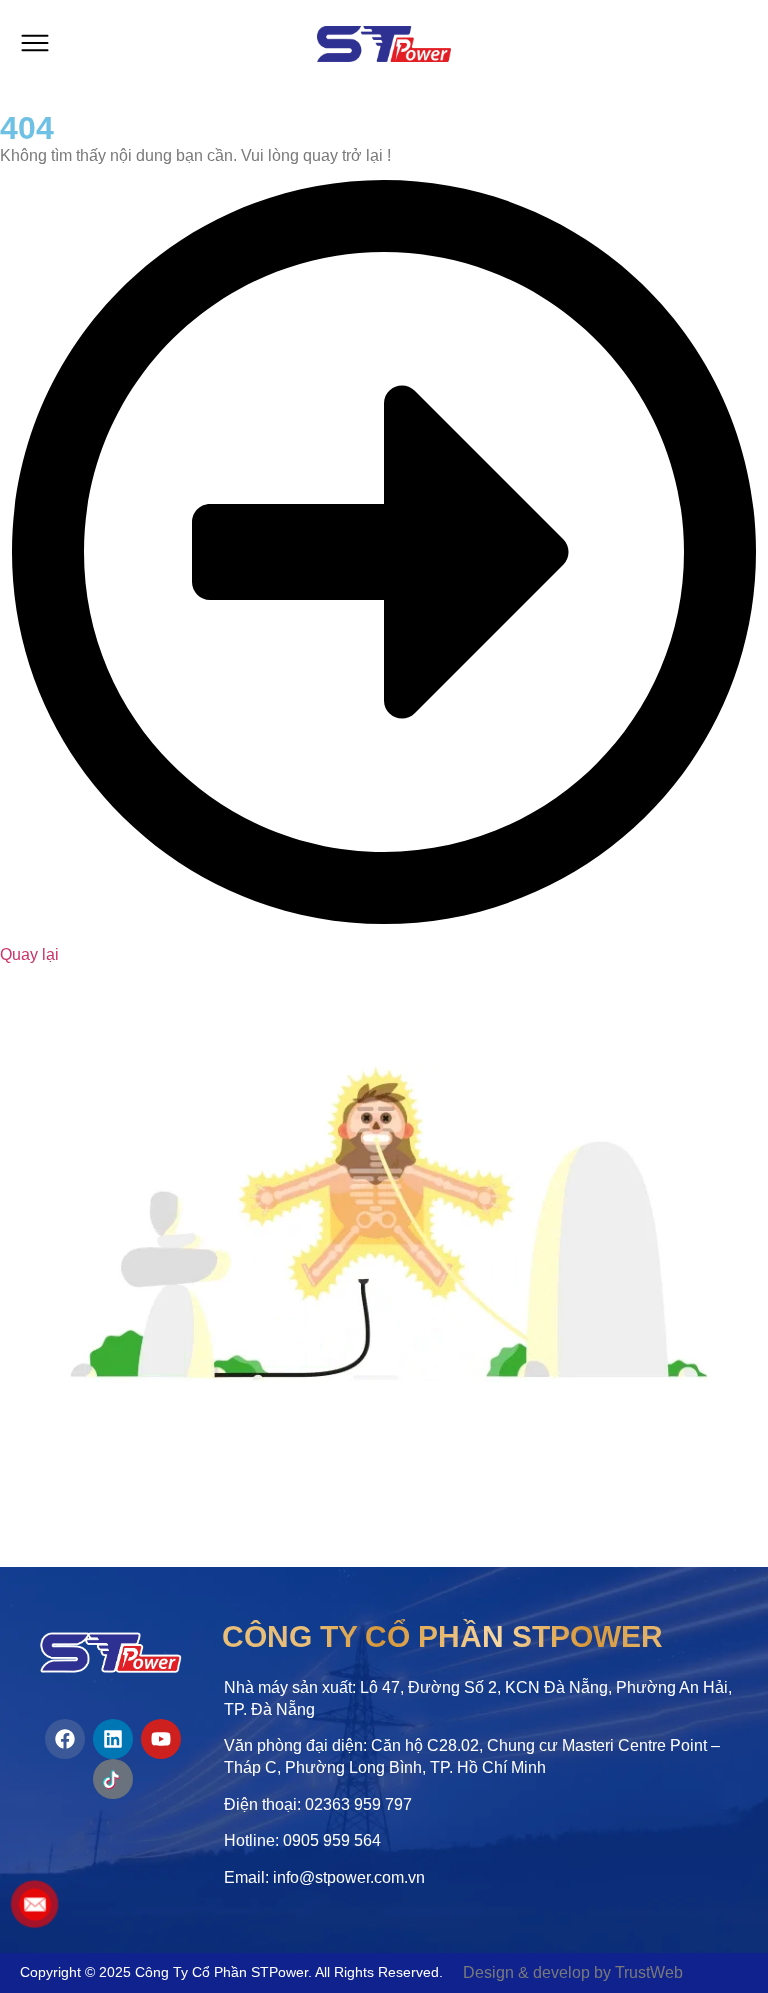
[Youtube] (161, 1739)
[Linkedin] (113, 1739)
